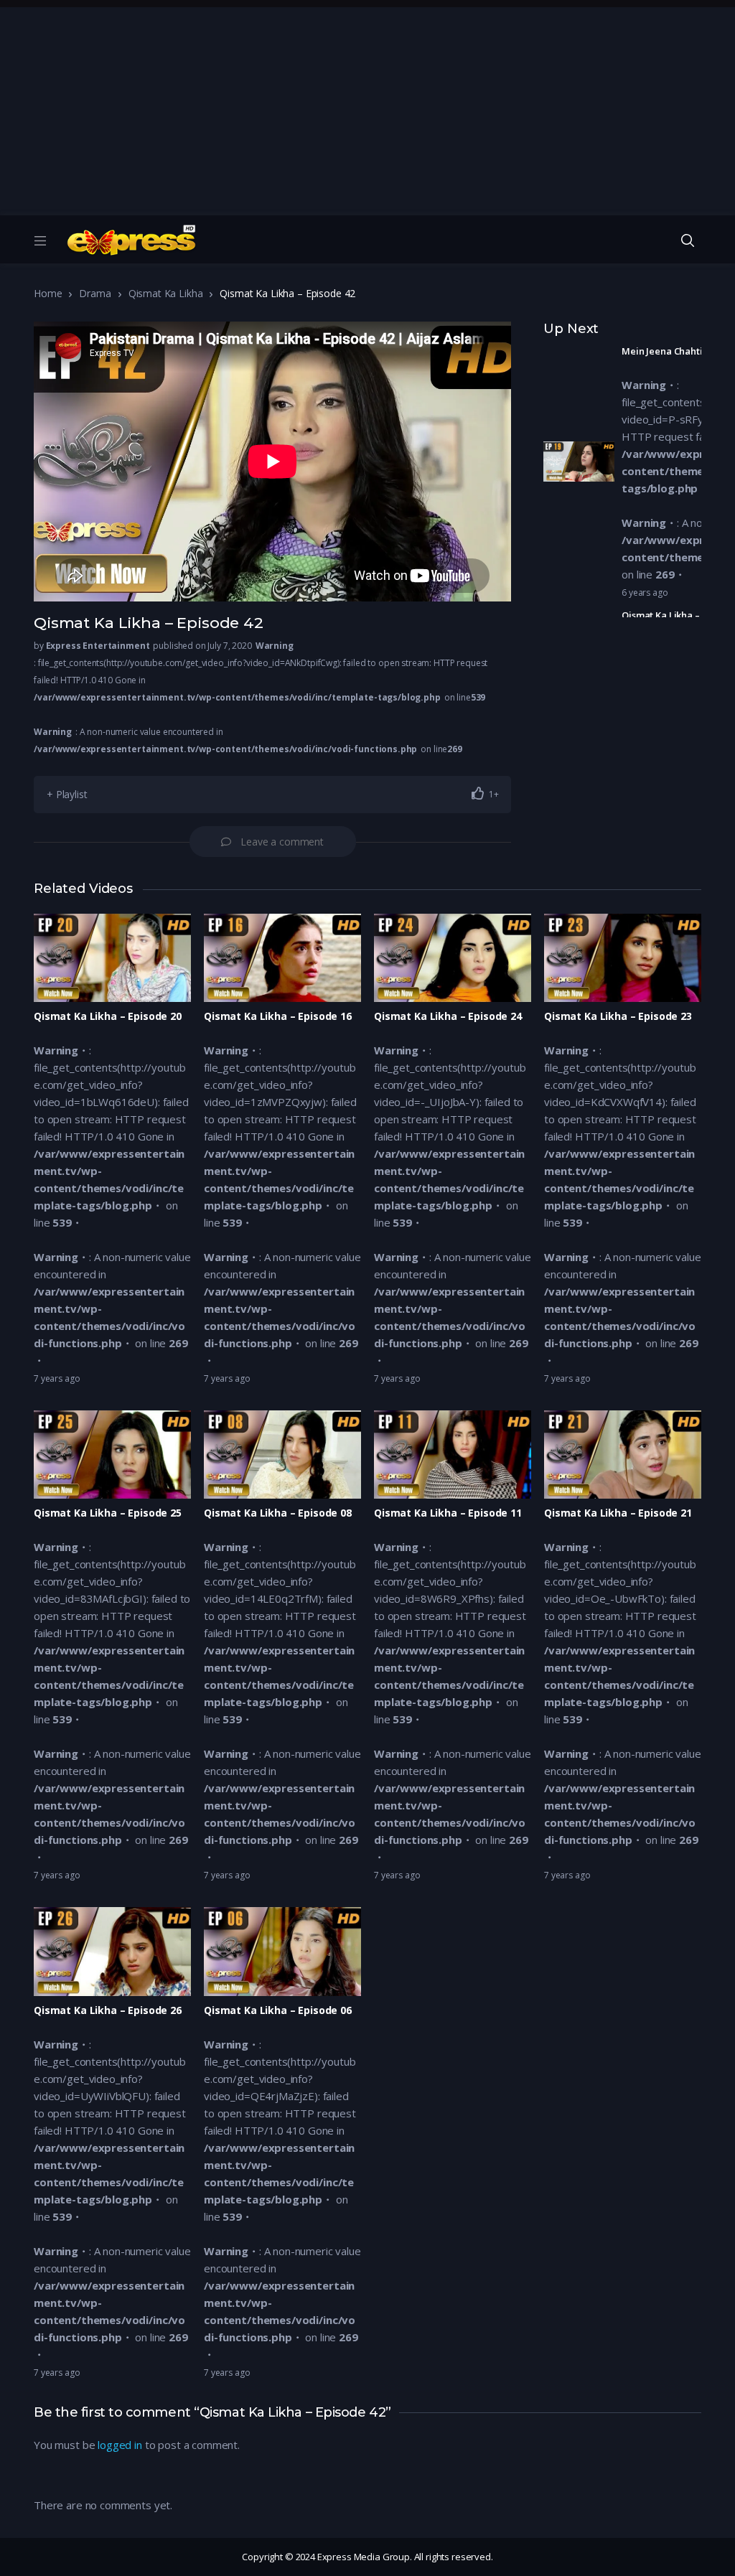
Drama (95, 293)
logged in (120, 2445)
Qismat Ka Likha (166, 293)
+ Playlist (67, 794)
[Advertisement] (367, 108)
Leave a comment (282, 842)
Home (48, 293)
